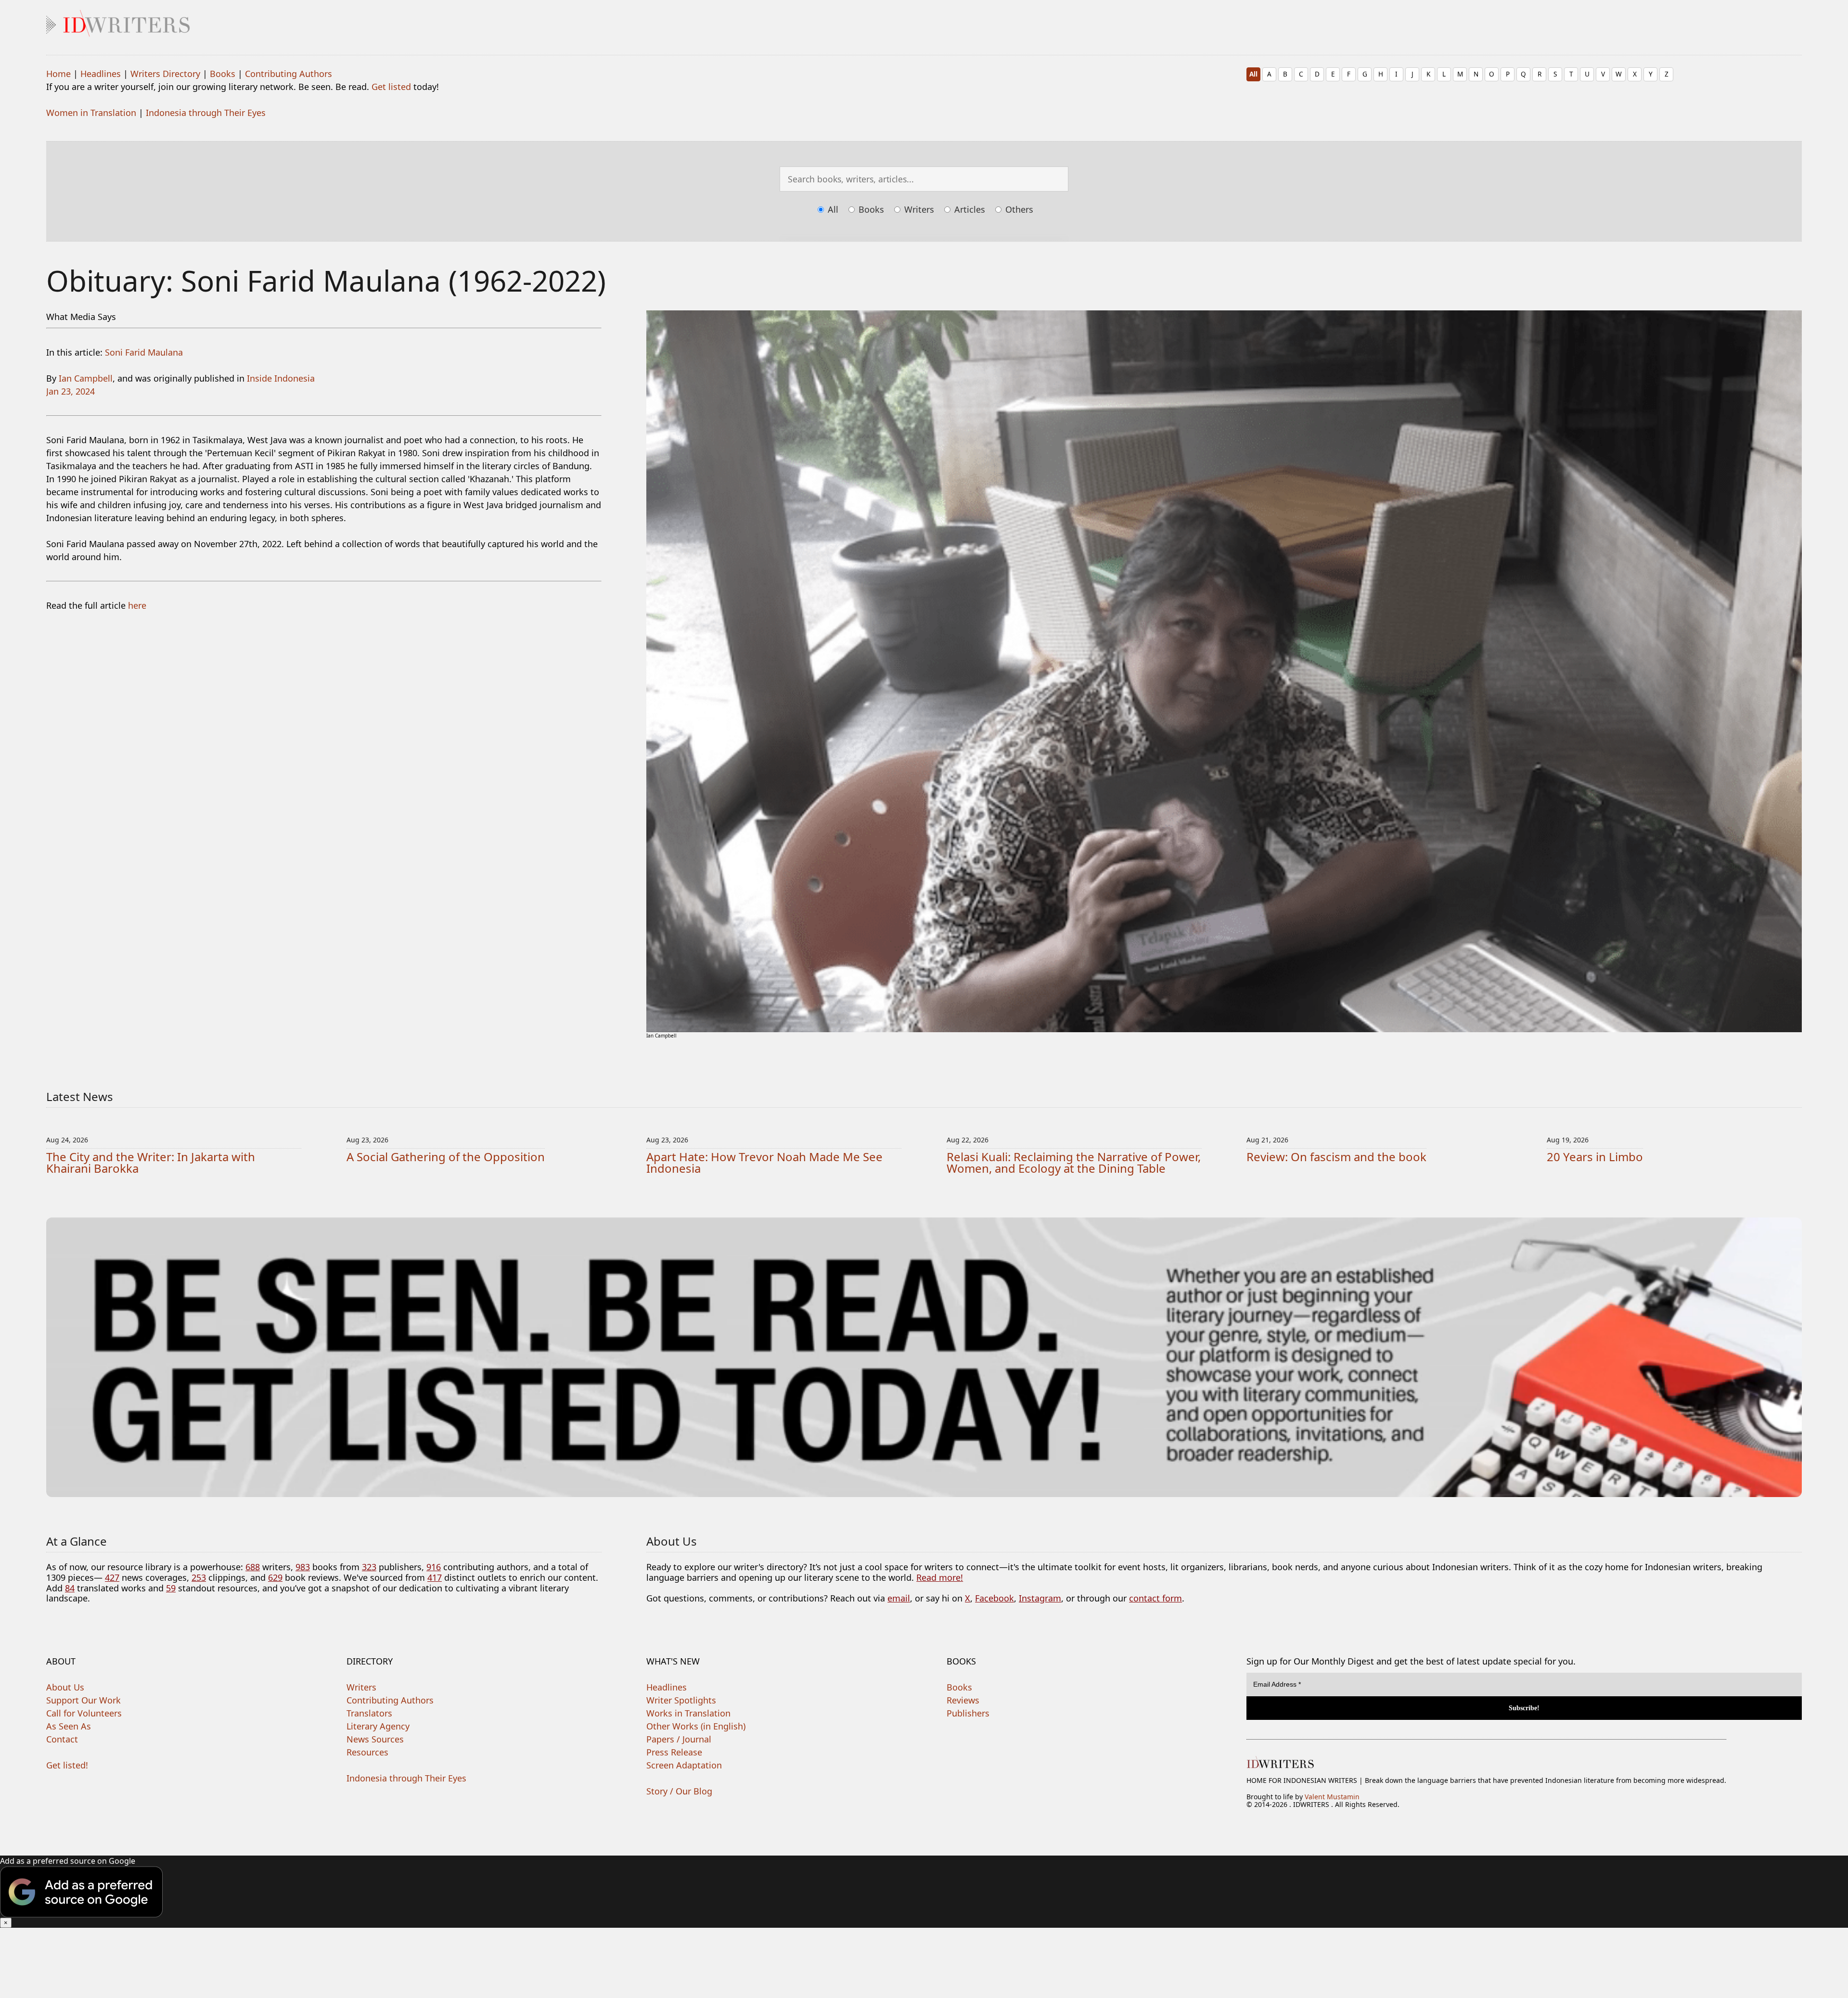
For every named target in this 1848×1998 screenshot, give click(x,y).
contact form (1155, 1598)
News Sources (375, 1739)
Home (58, 74)
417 (435, 1577)
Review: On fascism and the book (1336, 1157)
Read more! (940, 1577)
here (137, 605)
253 (199, 1577)
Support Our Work (83, 1700)
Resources (367, 1752)
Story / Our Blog (679, 1791)
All (1253, 74)
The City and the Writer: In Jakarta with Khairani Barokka (151, 1162)
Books (223, 74)
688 (253, 1567)
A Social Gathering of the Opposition (446, 1157)
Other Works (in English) (696, 1726)
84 (70, 1588)
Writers (918, 209)
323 (369, 1567)
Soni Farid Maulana (144, 352)
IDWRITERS (924, 21)
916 (434, 1567)
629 (275, 1577)
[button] (924, 1892)
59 (171, 1588)
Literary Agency (378, 1726)
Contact (62, 1739)
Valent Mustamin (1332, 1797)
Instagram (1040, 1598)
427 (112, 1577)
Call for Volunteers (84, 1713)
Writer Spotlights (681, 1700)
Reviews (963, 1700)
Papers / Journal (679, 1739)
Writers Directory (165, 74)
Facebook (995, 1598)
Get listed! (67, 1765)
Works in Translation (688, 1713)
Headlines (101, 74)
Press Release (674, 1752)
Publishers (968, 1713)
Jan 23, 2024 (71, 391)
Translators (369, 1713)
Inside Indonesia (281, 378)
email (899, 1598)
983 (303, 1567)
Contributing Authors (289, 74)
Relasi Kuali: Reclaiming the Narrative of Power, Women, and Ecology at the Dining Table (1074, 1162)
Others (1018, 209)
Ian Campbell (86, 378)
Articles (969, 209)
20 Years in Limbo (1595, 1157)
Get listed (391, 87)
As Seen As (69, 1726)
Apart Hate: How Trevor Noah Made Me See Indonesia (764, 1162)
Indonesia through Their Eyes (206, 113)
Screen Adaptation (684, 1765)
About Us (65, 1687)
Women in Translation (91, 113)
